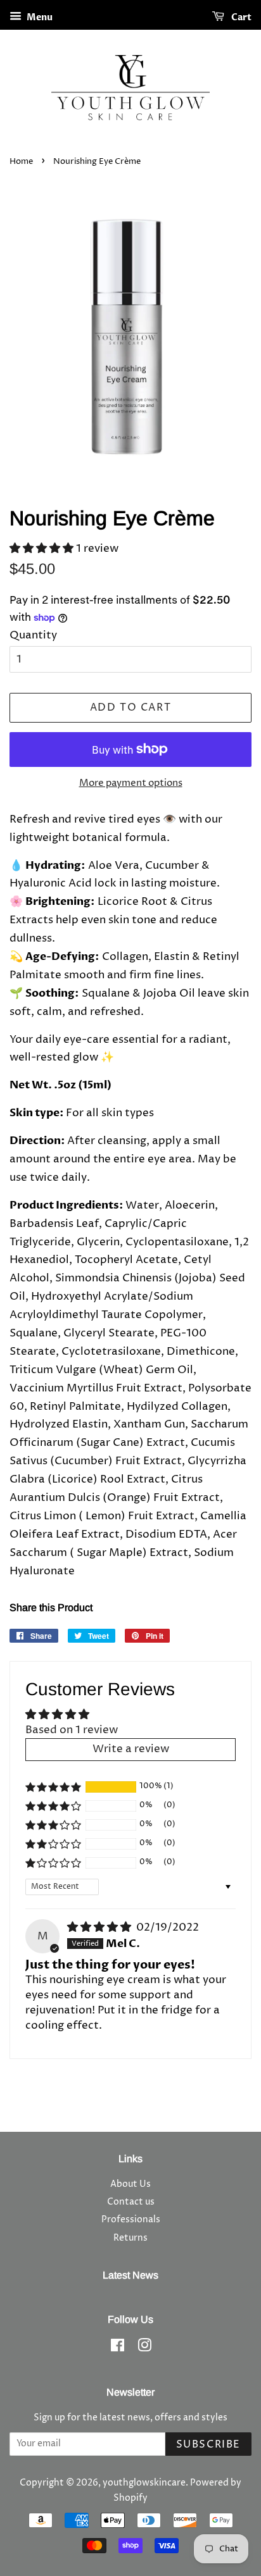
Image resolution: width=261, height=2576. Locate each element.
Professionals (131, 2220)
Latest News (130, 2275)
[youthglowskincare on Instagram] (144, 2348)
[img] (100, 1927)
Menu (39, 17)
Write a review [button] (131, 1749)
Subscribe (208, 2444)
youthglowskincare (144, 2483)
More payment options (131, 783)
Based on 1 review (72, 1730)
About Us (130, 2184)
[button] (43, 549)
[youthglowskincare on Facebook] (118, 2348)
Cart (240, 17)
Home (21, 162)
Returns (130, 2238)
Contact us (131, 2202)
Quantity (33, 635)
